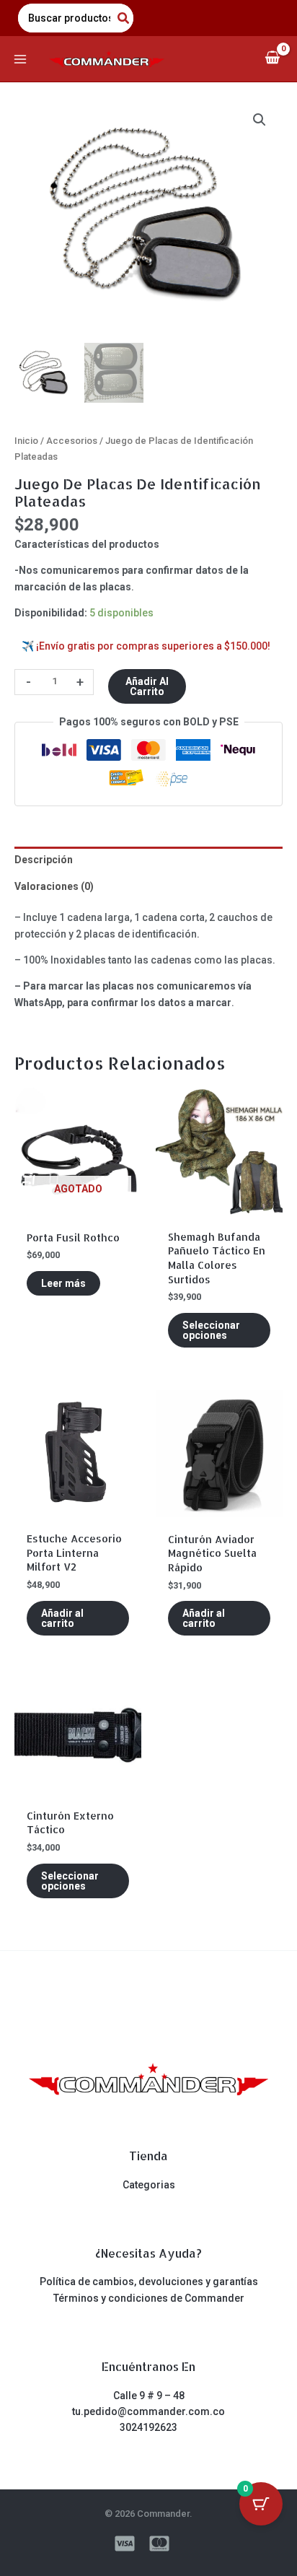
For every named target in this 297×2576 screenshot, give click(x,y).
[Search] (124, 18)
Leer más (63, 1283)
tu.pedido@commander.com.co (148, 2411)
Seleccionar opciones (211, 1330)
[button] (260, 120)
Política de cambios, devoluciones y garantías (149, 2282)
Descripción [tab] (44, 860)
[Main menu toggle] (20, 59)
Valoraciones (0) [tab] (54, 886)
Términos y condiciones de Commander (149, 2298)
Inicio (26, 441)
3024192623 (148, 2427)
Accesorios (72, 441)
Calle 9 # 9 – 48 (149, 2396)
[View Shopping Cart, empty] (272, 59)
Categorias (149, 2185)
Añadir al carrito (147, 686)
